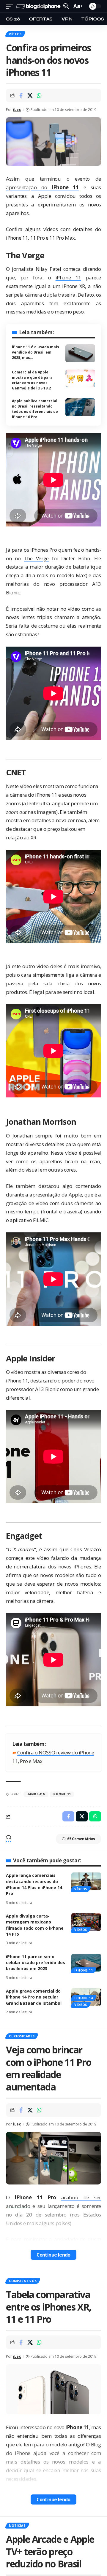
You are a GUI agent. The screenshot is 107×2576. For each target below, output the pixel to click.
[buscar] (66, 6)
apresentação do (42, 187)
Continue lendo (53, 2255)
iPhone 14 (84, 1998)
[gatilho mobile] (11, 6)
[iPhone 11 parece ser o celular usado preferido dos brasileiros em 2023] (86, 1963)
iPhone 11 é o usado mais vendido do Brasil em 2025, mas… (36, 352)
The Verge (36, 558)
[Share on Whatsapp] (39, 96)
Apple (45, 196)
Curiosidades (22, 2036)
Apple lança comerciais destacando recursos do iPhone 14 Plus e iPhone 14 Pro (34, 1884)
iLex (17, 110)
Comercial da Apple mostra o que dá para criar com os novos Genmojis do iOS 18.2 (32, 380)
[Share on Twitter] (30, 96)
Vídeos (15, 34)
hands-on (36, 1794)
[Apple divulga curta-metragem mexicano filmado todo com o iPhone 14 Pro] (86, 1922)
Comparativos (23, 2281)
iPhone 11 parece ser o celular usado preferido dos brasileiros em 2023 (36, 1963)
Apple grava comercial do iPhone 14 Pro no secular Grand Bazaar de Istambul (34, 1997)
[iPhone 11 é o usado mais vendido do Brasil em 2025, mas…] (80, 353)
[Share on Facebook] (21, 96)
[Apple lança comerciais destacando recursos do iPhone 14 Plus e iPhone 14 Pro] (86, 1881)
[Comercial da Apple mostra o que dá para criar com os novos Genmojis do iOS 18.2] (80, 378)
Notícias (17, 2526)
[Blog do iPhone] (39, 6)
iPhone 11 (68, 277)
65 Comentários (81, 1839)
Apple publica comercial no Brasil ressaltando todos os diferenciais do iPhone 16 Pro (35, 409)
